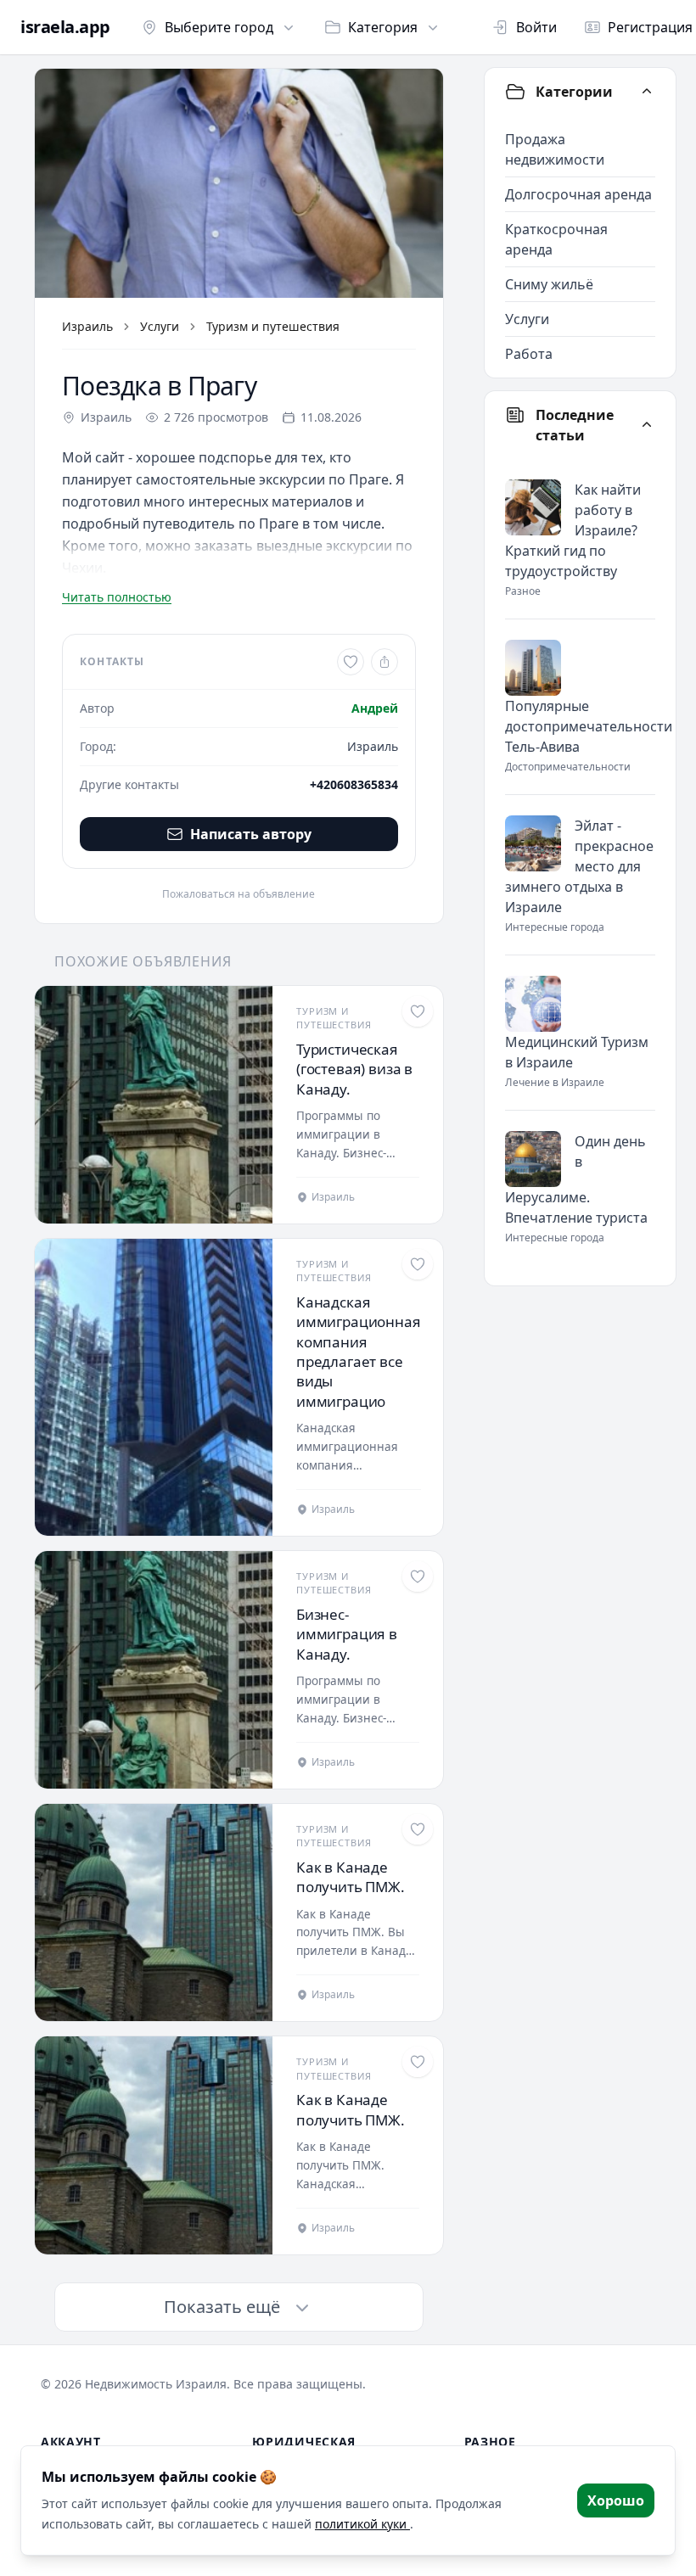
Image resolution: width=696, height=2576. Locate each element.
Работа (529, 354)
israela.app (65, 27)
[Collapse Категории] (647, 92)
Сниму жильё (549, 284)
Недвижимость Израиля (156, 2384)
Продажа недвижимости (555, 149)
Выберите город (219, 27)
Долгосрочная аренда (578, 194)
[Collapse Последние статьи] (647, 425)
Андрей (375, 708)
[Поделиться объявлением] (384, 662)
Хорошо (616, 2500)
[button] (239, 183)
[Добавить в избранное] (351, 662)
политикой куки (362, 2524)
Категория (383, 27)
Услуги (160, 326)
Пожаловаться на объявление (239, 894)
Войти (536, 27)
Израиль (87, 326)
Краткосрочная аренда (556, 239)
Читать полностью (117, 597)
